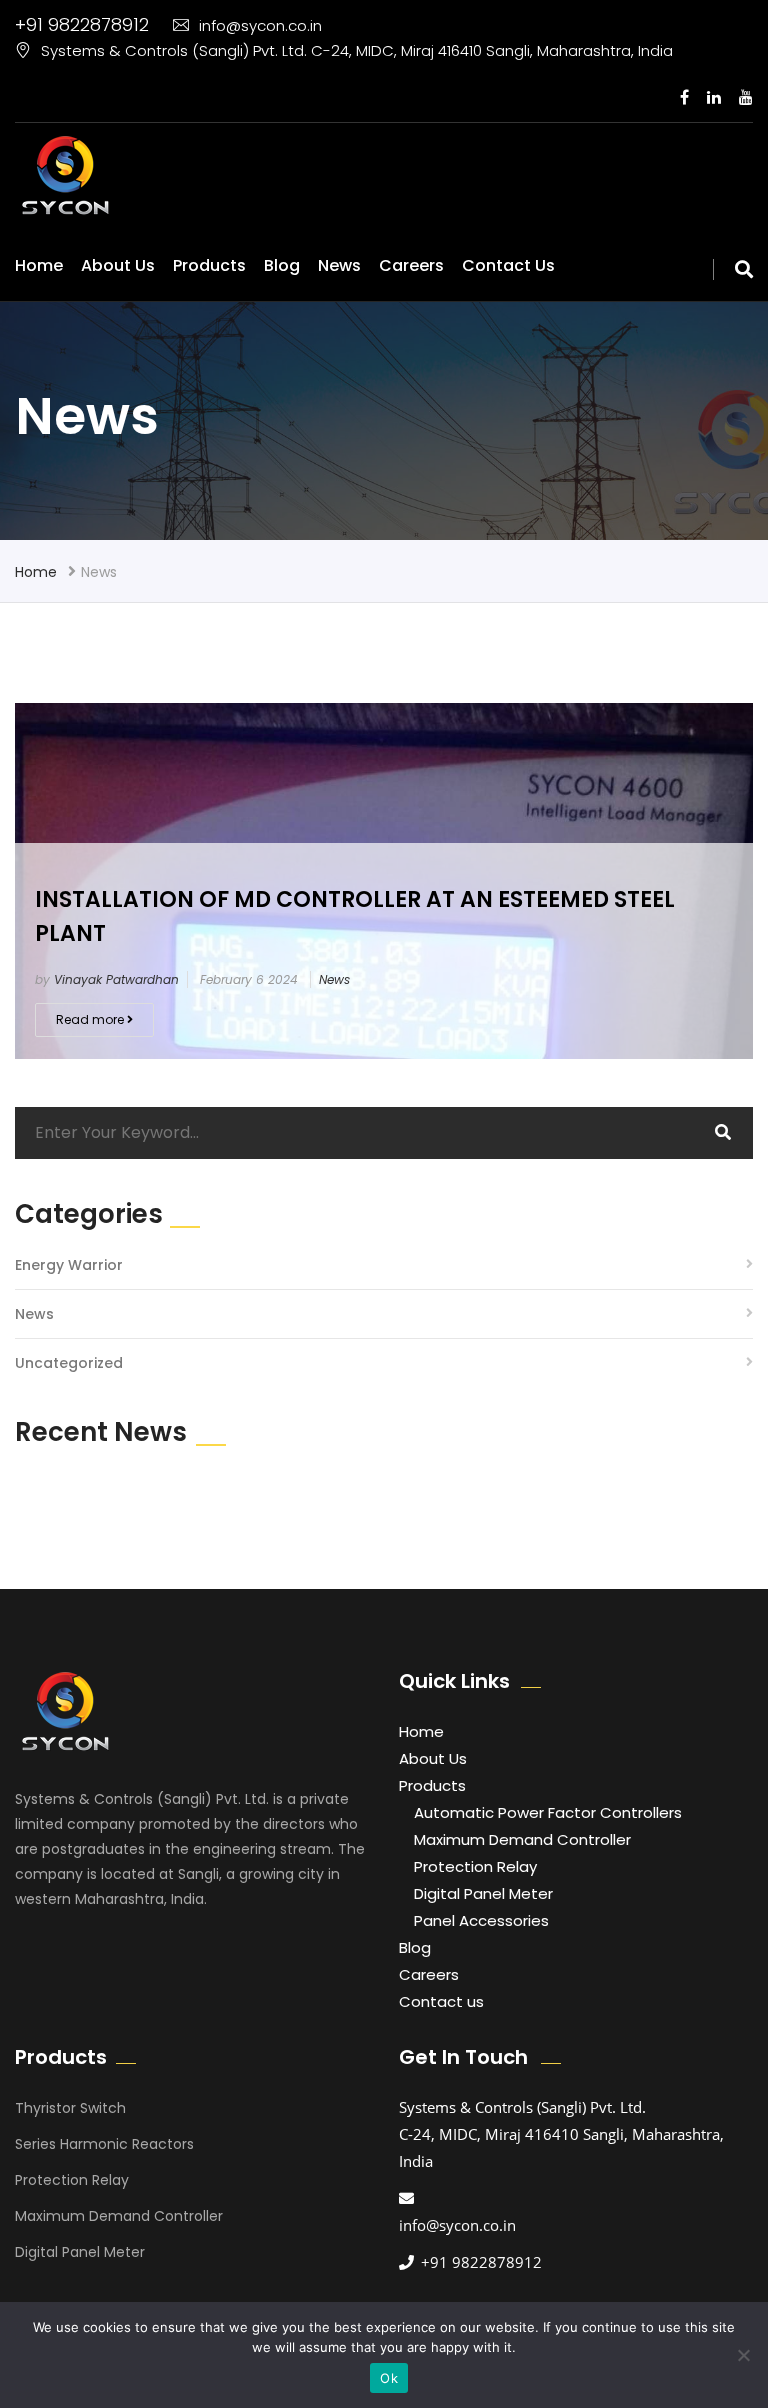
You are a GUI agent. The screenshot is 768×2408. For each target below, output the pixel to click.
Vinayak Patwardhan (116, 979)
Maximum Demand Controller (522, 1839)
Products (209, 265)
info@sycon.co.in (260, 25)
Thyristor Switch (70, 2108)
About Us (118, 265)
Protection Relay (475, 1866)
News (339, 265)
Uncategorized (69, 1363)
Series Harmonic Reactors (104, 2144)
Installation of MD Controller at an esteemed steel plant (355, 916)
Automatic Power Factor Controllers (548, 1812)
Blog (282, 265)
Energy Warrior (69, 1265)
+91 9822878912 (82, 24)
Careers (411, 265)
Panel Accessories (481, 1920)
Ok (389, 2378)
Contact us (508, 265)
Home (39, 265)
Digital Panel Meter (483, 1893)
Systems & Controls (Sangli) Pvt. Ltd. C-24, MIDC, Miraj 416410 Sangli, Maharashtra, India (357, 50)
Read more (91, 1019)
